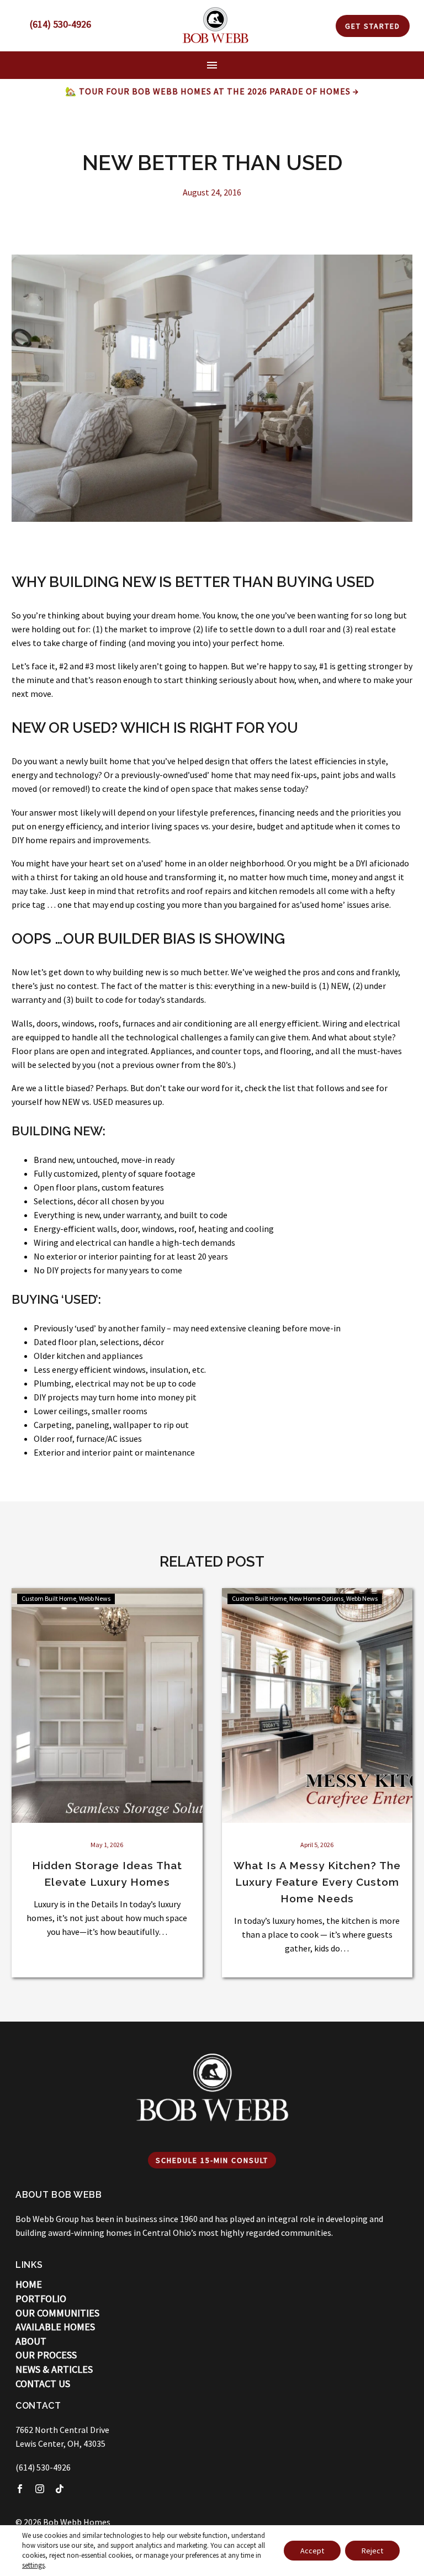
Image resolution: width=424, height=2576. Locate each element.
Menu (212, 65)
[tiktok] (60, 2489)
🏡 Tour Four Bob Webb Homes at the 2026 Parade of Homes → (212, 91)
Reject (372, 2551)
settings (33, 2565)
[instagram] (40, 2489)
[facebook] (20, 2489)
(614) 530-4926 (43, 2467)
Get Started (373, 26)
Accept (312, 2551)
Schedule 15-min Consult (212, 2160)
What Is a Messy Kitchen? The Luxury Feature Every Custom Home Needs (317, 1882)
